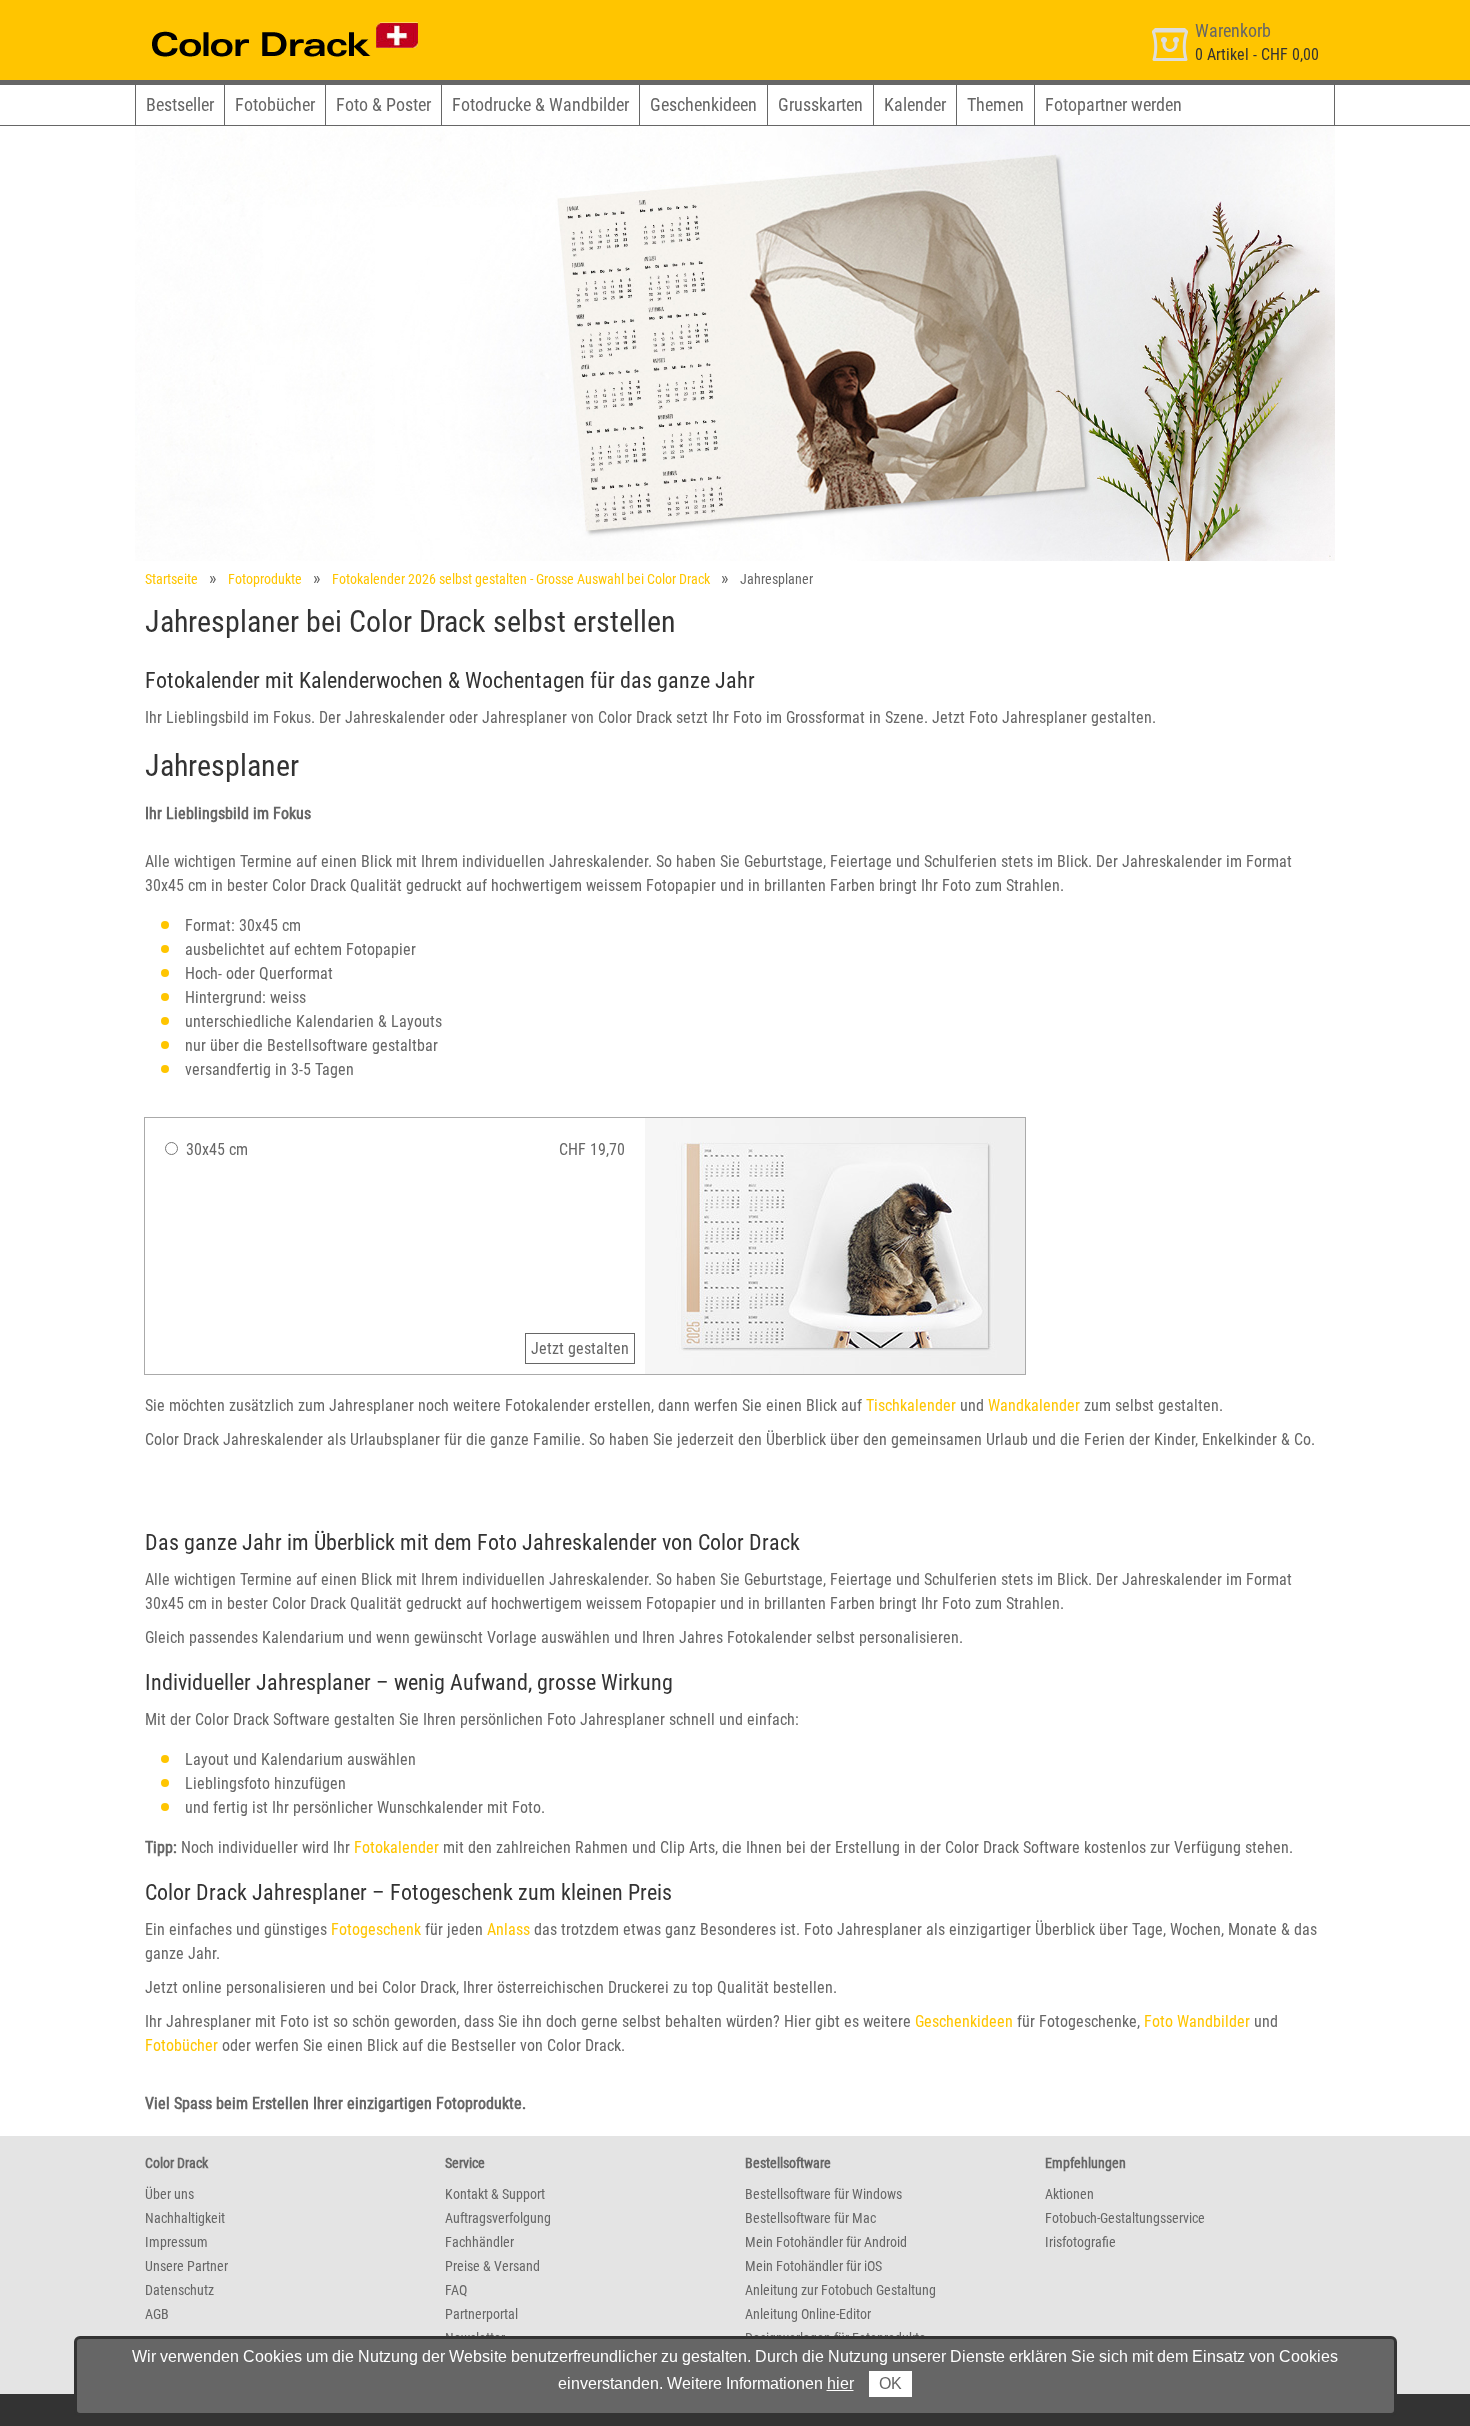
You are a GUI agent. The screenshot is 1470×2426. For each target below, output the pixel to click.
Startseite (171, 579)
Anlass (508, 1929)
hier (840, 2383)
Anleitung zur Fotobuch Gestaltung (840, 2290)
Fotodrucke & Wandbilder (540, 104)
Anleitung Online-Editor (808, 2314)
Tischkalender (911, 1405)
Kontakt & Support (495, 2194)
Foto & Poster (383, 104)
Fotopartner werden (1113, 104)
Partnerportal (481, 2314)
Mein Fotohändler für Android (826, 2242)
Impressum (176, 2242)
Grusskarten (820, 104)
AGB (157, 2314)
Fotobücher (275, 104)
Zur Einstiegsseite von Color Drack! (247, 18)
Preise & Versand (492, 2266)
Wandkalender (1034, 1405)
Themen (995, 104)
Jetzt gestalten (580, 1348)
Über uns (169, 2194)
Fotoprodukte (265, 579)
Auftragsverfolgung (498, 2218)
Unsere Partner (186, 2266)
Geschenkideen (703, 104)
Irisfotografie (1080, 2242)
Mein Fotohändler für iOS (813, 2266)
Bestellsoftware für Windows (823, 2194)
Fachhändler (479, 2242)
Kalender (915, 104)
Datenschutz (179, 2290)
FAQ (456, 2290)
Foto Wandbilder (1197, 2021)
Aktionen (1069, 2194)
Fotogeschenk (376, 1929)
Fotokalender (396, 1847)
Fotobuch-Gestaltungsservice (1125, 2218)
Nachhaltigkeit (185, 2218)
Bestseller (180, 104)
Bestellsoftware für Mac (810, 2218)
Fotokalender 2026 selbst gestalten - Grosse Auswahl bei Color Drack (521, 579)
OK (890, 2383)
